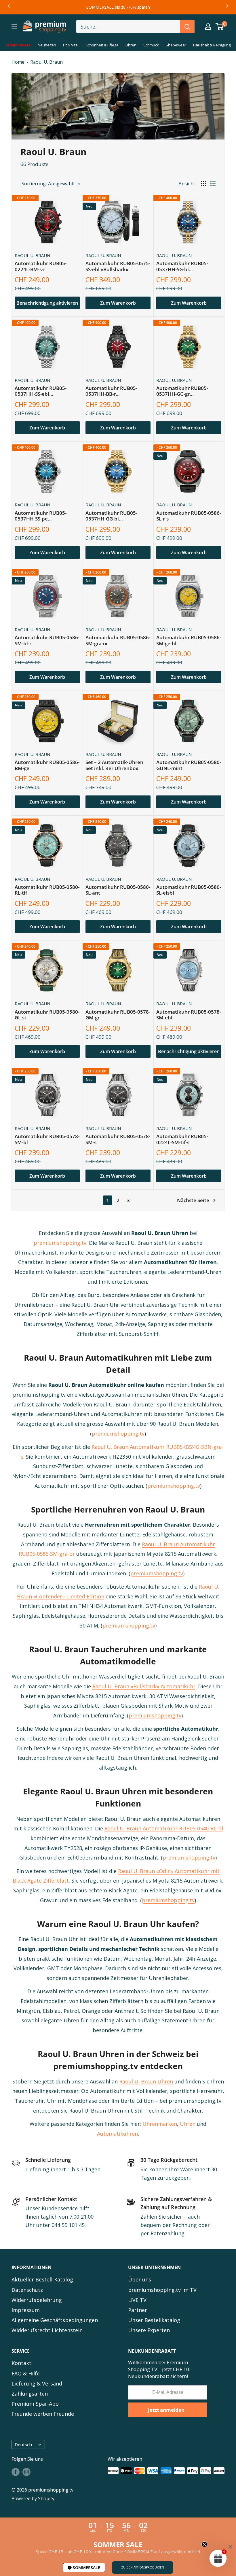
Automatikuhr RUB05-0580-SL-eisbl (189, 890)
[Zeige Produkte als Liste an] (213, 183)
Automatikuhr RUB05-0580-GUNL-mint (189, 765)
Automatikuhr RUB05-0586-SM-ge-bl (189, 641)
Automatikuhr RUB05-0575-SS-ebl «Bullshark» (118, 266)
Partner (138, 2310)
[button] (218, 2558)
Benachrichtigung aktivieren (47, 303)
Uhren (131, 45)
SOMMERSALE (86, 2567)
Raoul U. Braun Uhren (146, 2081)
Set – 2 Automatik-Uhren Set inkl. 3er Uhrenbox (114, 765)
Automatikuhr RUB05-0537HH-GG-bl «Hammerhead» (111, 516)
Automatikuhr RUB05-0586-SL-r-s (189, 516)
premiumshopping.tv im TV (162, 2290)
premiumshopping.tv (60, 1243)
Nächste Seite (193, 1200)
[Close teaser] (204, 2544)
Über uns (140, 2279)
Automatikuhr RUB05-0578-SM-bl (47, 1139)
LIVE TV (137, 2300)
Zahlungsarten (30, 2394)
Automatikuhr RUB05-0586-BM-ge (47, 765)
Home (18, 62)
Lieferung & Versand (37, 2383)
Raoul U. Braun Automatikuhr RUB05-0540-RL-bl (164, 1828)
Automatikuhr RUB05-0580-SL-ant (118, 890)
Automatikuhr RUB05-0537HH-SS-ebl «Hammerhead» (41, 391)
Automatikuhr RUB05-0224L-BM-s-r (41, 266)
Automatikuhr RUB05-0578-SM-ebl (189, 1015)
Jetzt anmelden (166, 2410)
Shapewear (176, 45)
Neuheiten (47, 45)
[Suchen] (187, 27)
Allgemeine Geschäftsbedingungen (55, 2320)
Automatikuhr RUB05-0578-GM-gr (118, 1015)
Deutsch (23, 2445)
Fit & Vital (71, 45)
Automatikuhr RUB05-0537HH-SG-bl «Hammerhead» (182, 267)
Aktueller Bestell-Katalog (42, 2279)
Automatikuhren (117, 2134)
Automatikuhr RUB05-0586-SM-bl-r (47, 641)
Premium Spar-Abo (35, 2404)
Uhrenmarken (160, 2124)
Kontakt (21, 2363)
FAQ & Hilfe (26, 2373)
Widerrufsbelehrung (37, 2300)
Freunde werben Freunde (43, 2414)
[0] (220, 27)
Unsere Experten (149, 2330)
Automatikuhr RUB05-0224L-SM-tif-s (182, 1139)
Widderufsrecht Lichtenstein (47, 2330)
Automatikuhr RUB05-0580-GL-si (47, 1015)
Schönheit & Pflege (102, 45)
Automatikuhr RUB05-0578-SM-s (118, 1139)
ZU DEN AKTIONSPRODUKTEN (143, 2567)
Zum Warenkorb (118, 303)
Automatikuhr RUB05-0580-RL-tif (47, 890)
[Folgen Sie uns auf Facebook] (16, 2472)
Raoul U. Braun (46, 62)
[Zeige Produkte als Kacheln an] (203, 183)
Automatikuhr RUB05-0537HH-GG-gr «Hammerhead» (182, 391)
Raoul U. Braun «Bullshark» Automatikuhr (144, 1686)
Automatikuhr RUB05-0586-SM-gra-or (118, 641)
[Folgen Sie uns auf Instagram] (26, 2472)
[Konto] (208, 27)
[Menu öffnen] (14, 27)
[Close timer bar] (230, 2547)
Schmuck (151, 45)
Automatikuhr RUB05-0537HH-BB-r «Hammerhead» (111, 391)
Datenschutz (27, 2290)
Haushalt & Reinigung (212, 45)
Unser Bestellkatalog (154, 2320)
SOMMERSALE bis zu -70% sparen (118, 7)
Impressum (26, 2310)
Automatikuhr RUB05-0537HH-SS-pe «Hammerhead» (41, 516)
